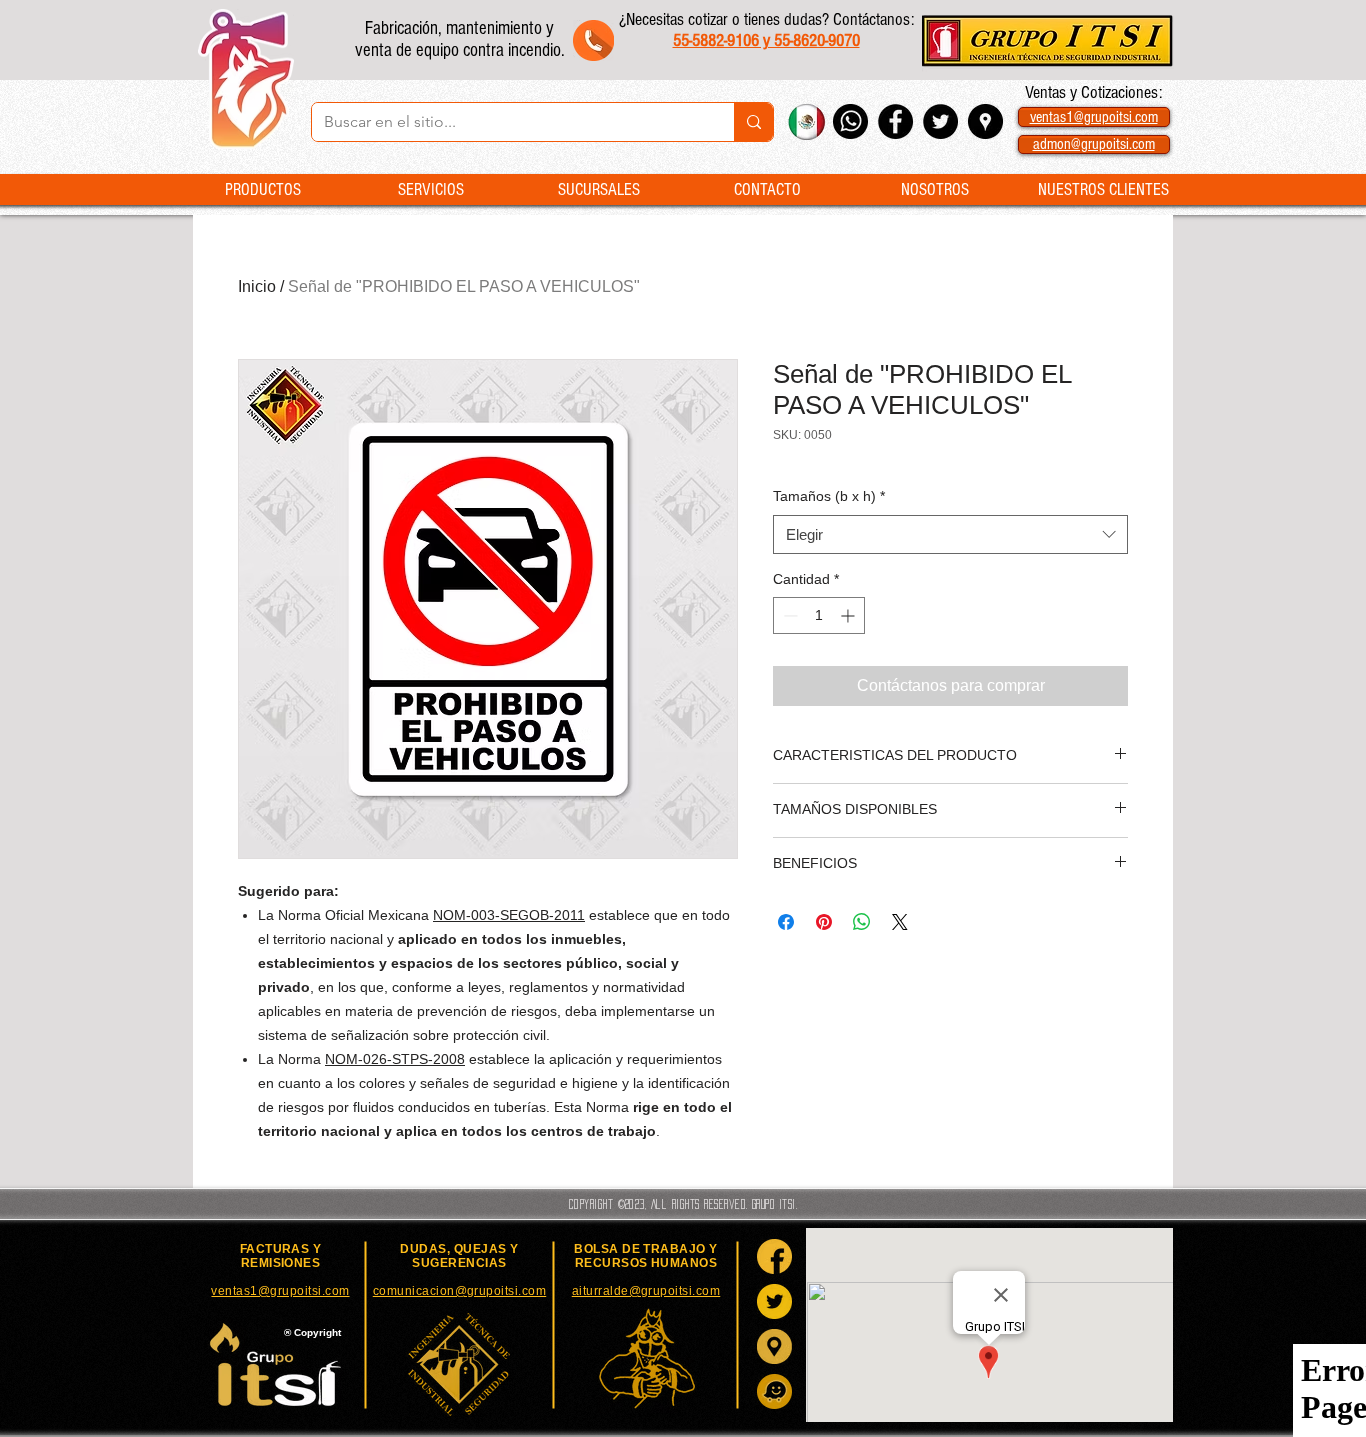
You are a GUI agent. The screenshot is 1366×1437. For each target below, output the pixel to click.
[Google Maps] (774, 1346)
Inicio (257, 286)
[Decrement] (788, 615)
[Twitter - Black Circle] (940, 121)
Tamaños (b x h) (829, 496)
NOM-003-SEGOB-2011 (509, 915)
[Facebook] (774, 1256)
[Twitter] (774, 1301)
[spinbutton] (819, 615)
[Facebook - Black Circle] (895, 121)
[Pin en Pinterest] (824, 922)
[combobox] (950, 534)
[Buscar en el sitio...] (753, 122)
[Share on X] (900, 922)
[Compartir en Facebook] (786, 922)
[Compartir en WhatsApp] (862, 922)
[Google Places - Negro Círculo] (985, 121)
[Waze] (774, 1391)
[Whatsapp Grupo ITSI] (850, 121)
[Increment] (849, 615)
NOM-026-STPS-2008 (395, 1059)
